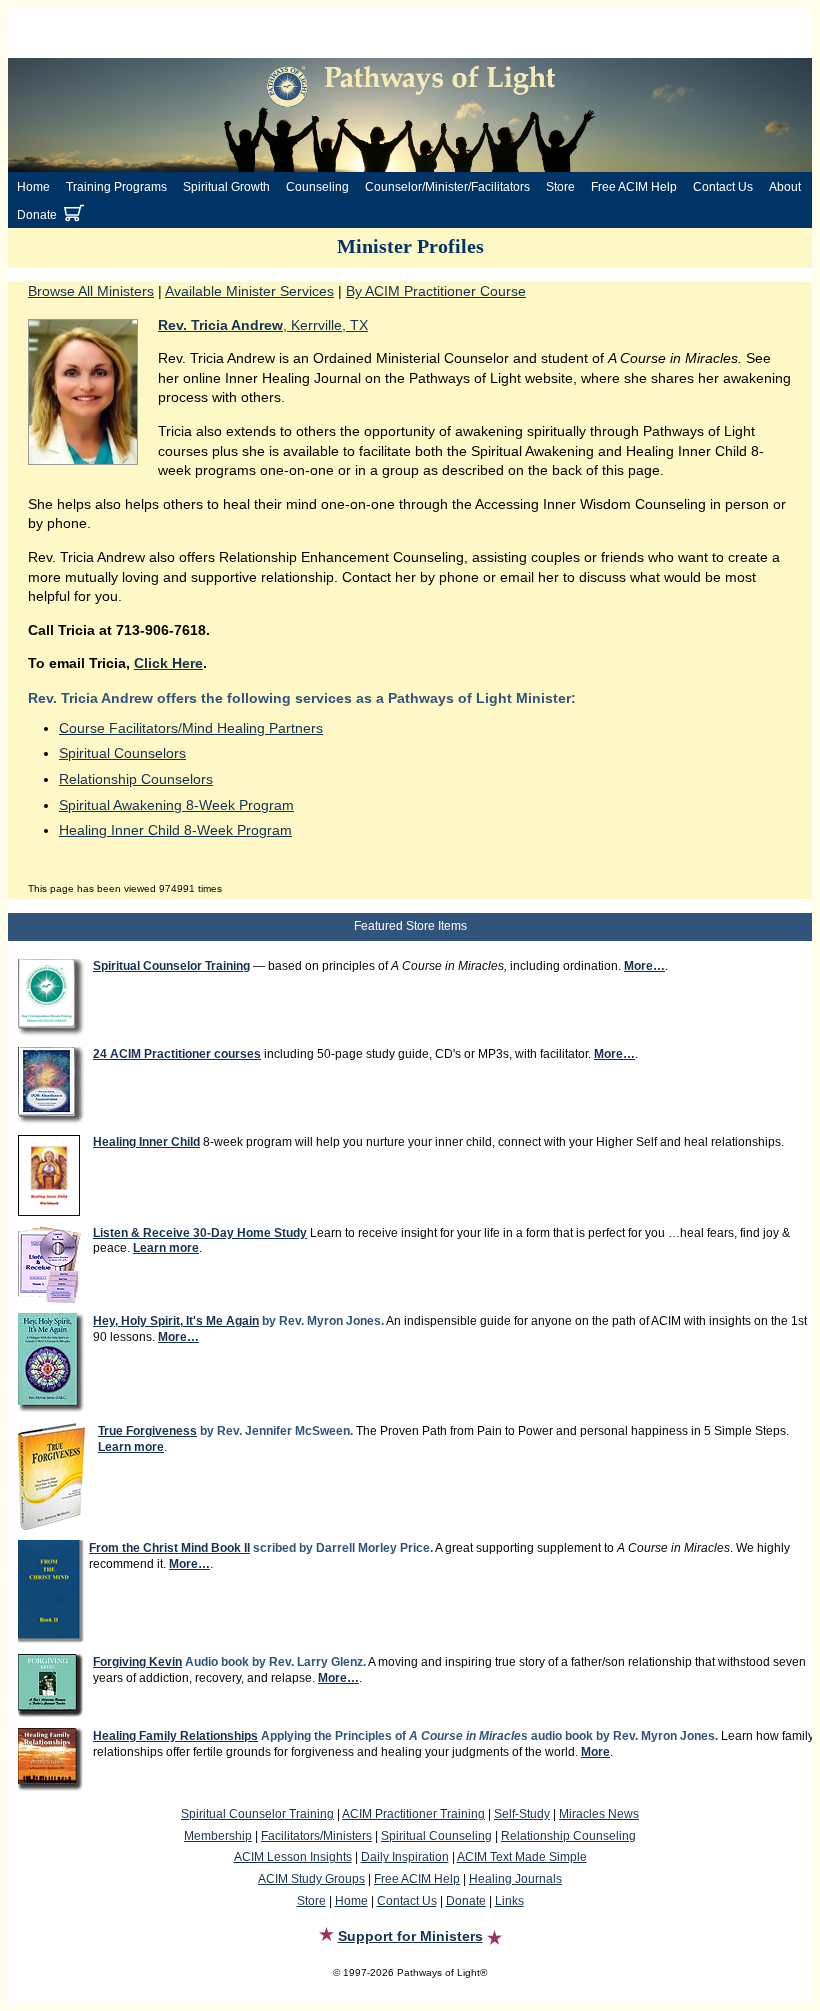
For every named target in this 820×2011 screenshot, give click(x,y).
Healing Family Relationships (175, 1736)
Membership (218, 1836)
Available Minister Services (249, 291)
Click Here (168, 663)
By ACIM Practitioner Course (436, 291)
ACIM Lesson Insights (293, 1857)
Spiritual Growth (226, 187)
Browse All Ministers (91, 291)
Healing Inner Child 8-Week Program (175, 830)
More (595, 1752)
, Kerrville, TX (263, 325)
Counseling (317, 187)
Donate (37, 215)
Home (33, 187)
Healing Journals (515, 1879)
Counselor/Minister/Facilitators (447, 187)
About (785, 187)
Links (509, 1901)
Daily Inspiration (405, 1857)
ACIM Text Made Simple (522, 1857)
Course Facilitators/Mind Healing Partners (191, 728)
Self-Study (522, 1814)
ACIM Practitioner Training (413, 1814)
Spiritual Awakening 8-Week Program (176, 805)
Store (560, 187)
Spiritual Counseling (436, 1836)
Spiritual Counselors (122, 753)
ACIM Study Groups (311, 1879)
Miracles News (599, 1814)
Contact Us (723, 187)
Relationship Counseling (568, 1836)
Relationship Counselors (136, 779)
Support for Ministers (410, 1936)
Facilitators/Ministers (316, 1836)
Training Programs (116, 187)
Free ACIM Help (634, 187)
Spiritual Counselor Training (257, 1814)
